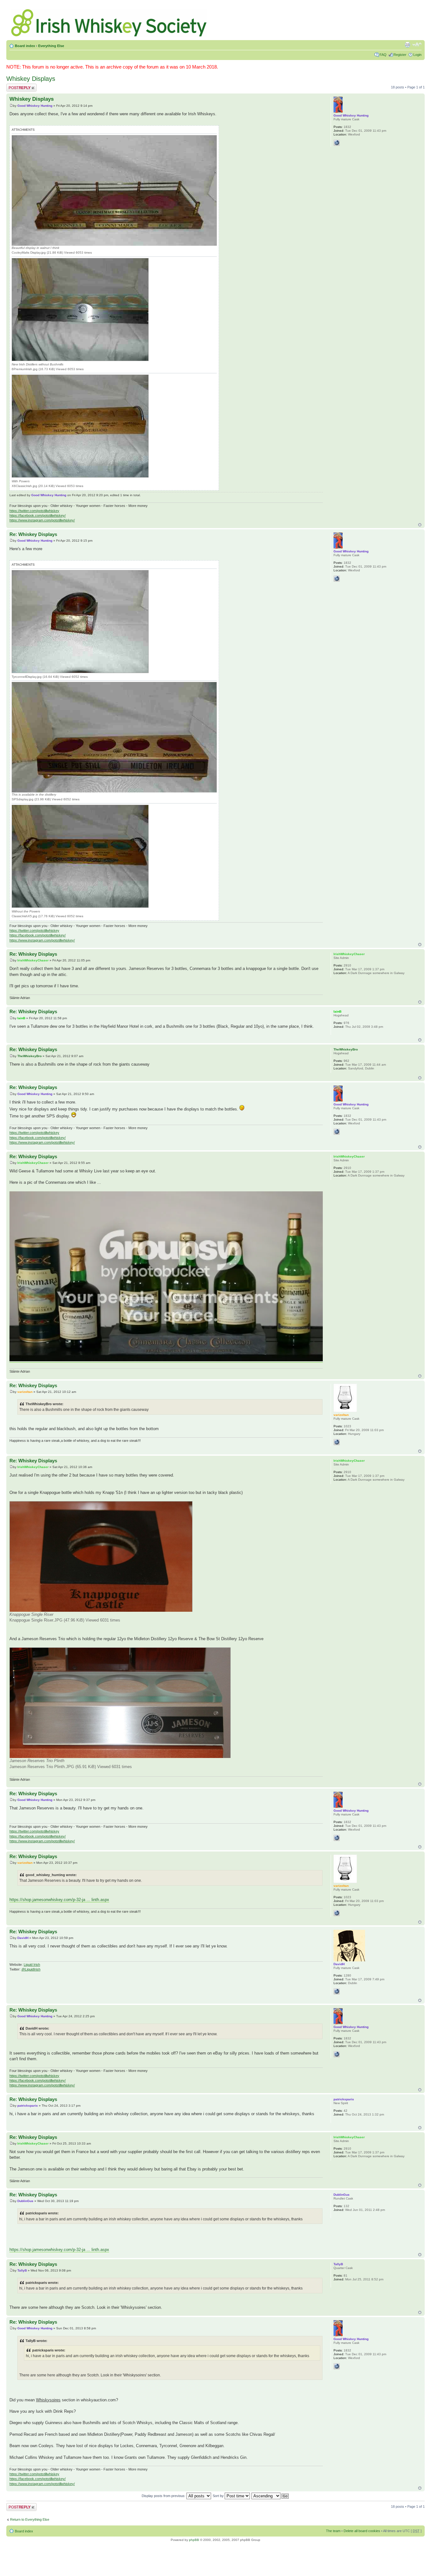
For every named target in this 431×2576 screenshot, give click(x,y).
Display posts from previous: (164, 2496)
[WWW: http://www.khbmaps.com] (337, 1442)
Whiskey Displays (31, 79)
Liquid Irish (32, 1965)
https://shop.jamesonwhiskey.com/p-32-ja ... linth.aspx (59, 1900)
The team (333, 2531)
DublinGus (25, 2201)
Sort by (219, 2496)
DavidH (23, 1938)
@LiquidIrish (31, 1969)
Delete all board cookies (362, 2531)
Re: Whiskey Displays (33, 534)
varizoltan (25, 1392)
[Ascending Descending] (270, 2496)
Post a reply (15, 86)
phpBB (194, 2540)
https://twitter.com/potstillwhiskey (34, 511)
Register (400, 55)
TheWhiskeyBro (30, 1056)
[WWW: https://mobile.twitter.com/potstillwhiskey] (337, 143)
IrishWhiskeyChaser (33, 960)
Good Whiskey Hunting (35, 106)
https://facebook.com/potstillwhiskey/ (38, 515)
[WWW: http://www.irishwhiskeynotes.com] (337, 1991)
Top (420, 525)
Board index (25, 46)
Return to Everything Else (30, 2519)
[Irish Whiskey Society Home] (109, 21)
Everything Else (51, 46)
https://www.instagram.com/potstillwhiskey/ (42, 520)
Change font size (417, 45)
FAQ (383, 55)
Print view (407, 45)
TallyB (22, 2270)
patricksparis (28, 2106)
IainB (21, 1018)
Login (417, 55)
